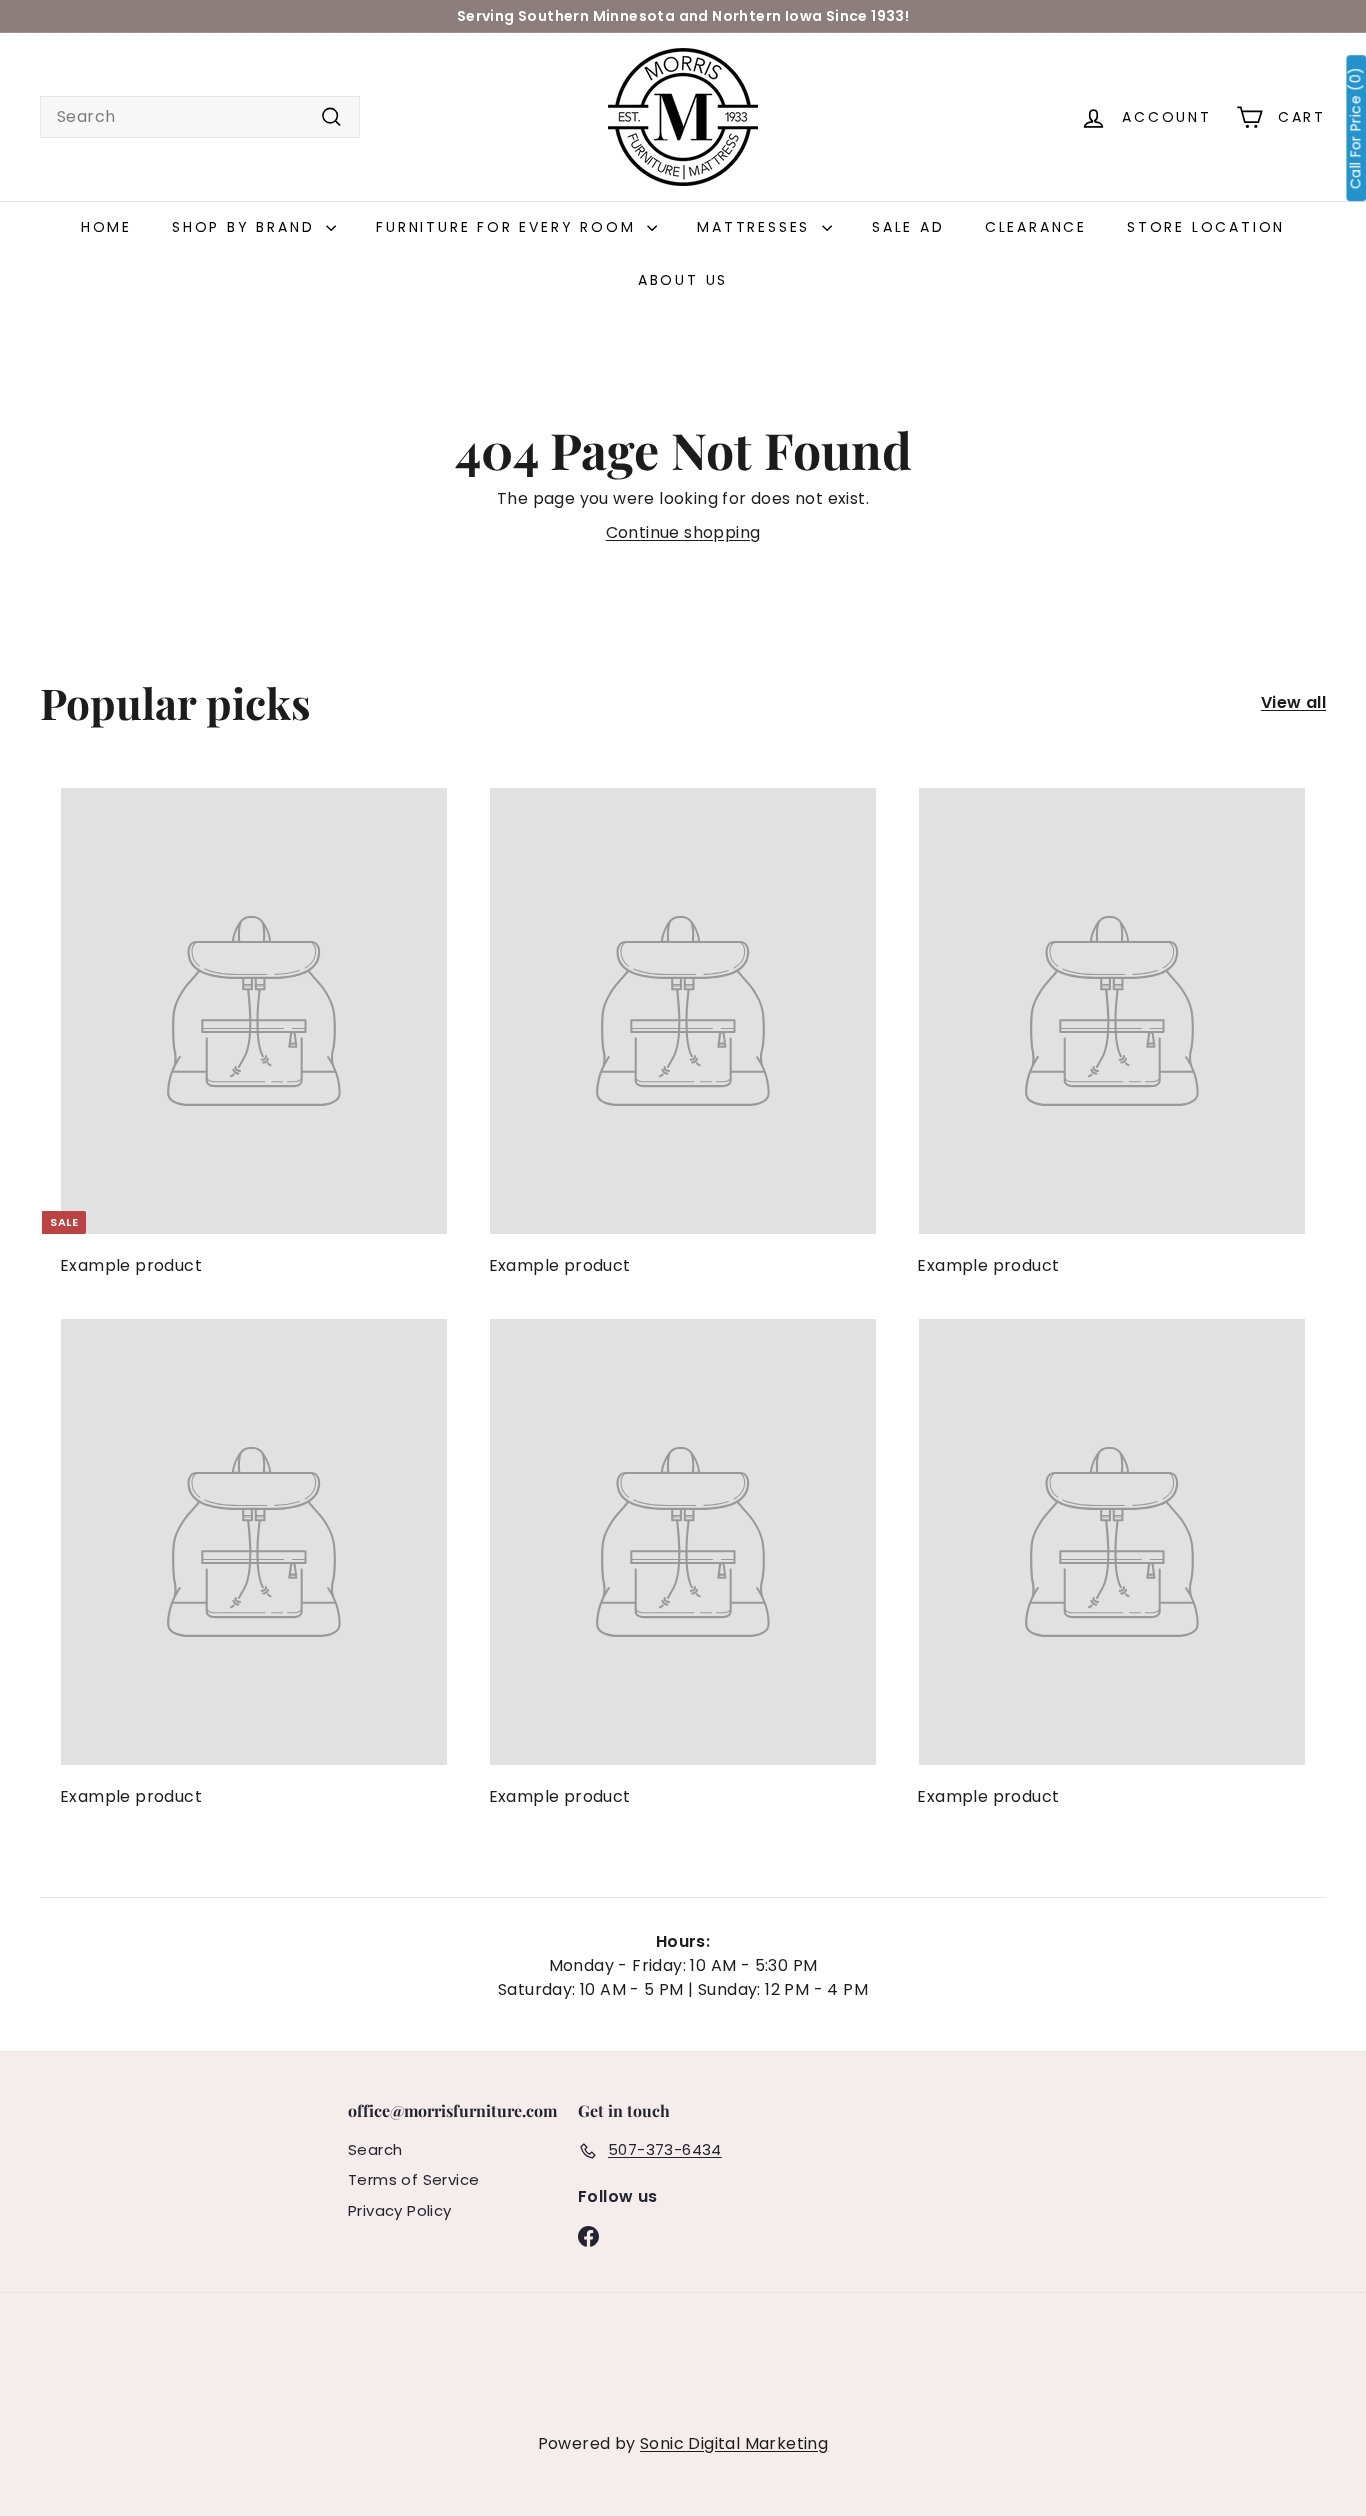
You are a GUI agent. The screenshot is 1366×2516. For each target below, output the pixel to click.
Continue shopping (683, 532)
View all (1293, 702)
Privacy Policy (400, 2210)
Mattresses (757, 227)
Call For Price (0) (1355, 128)
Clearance (1036, 227)
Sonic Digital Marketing (734, 2443)
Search (375, 2149)
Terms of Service (413, 2179)
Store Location (1206, 227)
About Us (683, 280)
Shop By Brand (246, 227)
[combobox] (200, 117)
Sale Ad (908, 227)
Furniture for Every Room (509, 227)
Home (106, 227)
